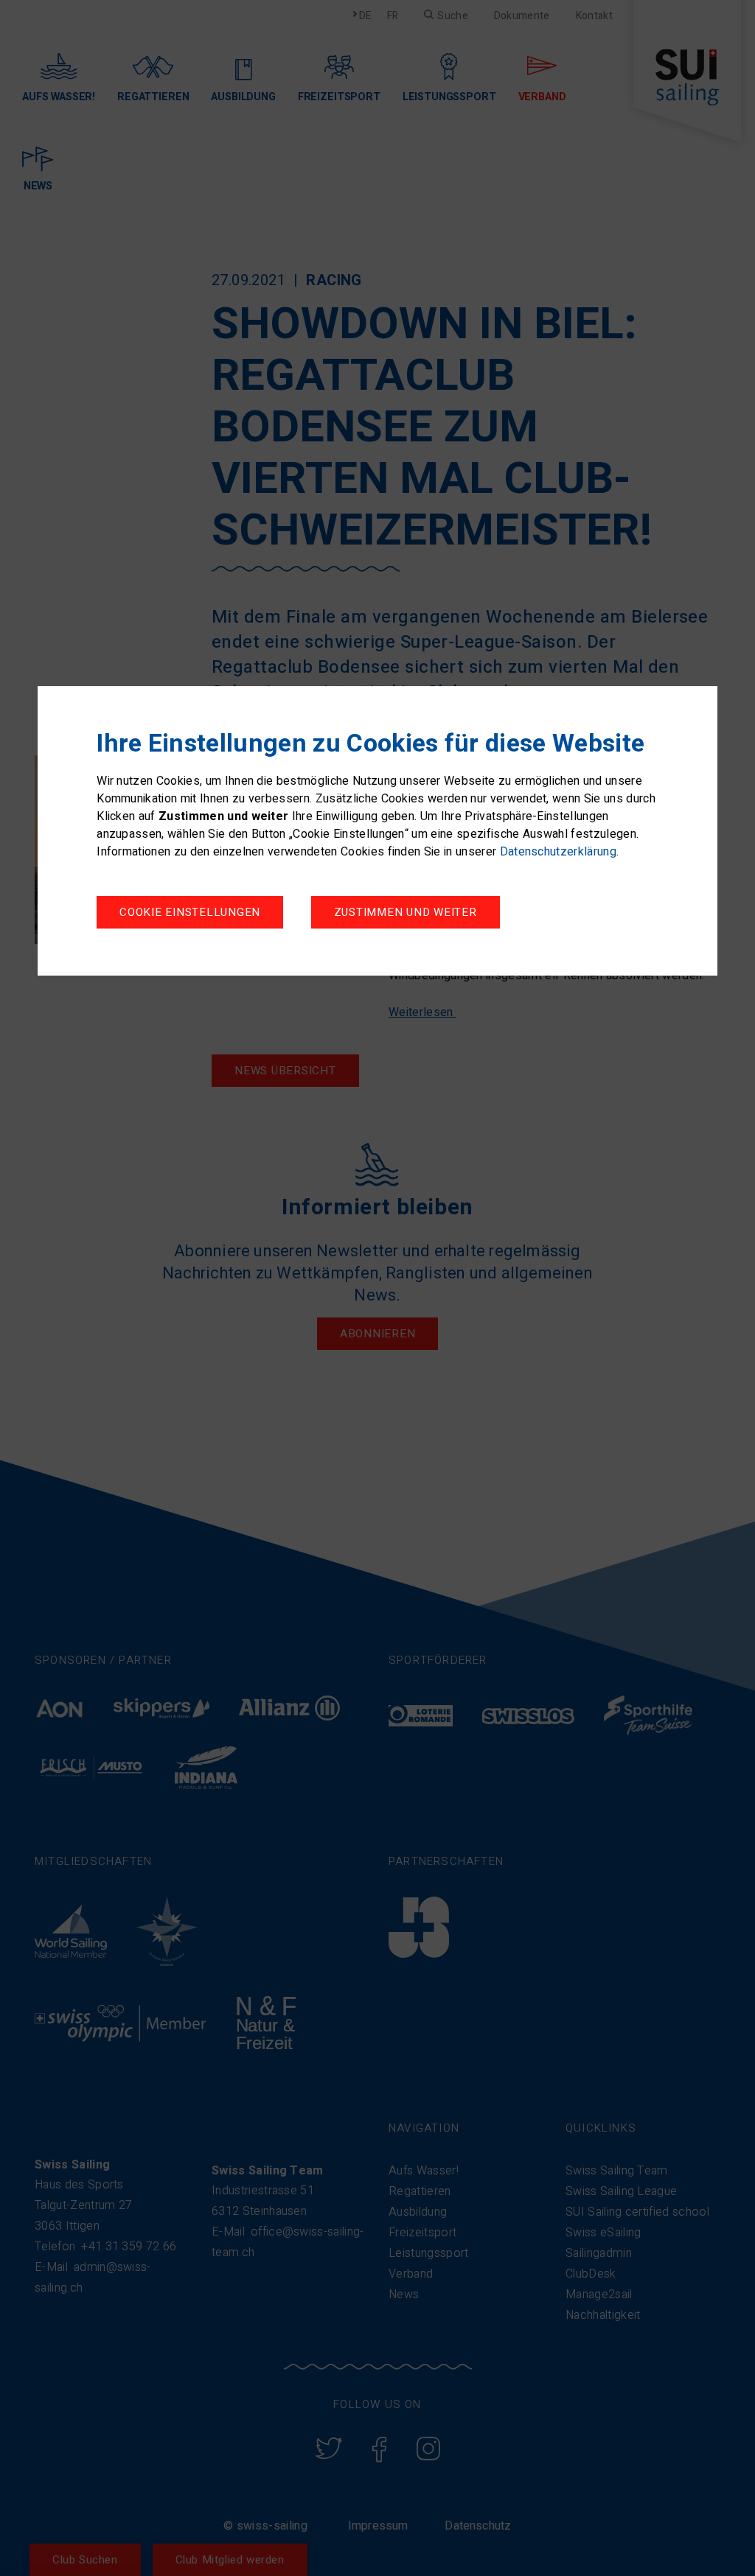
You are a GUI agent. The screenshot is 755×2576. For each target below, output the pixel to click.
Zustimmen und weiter (406, 912)
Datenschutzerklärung (558, 852)
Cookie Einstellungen (190, 912)
